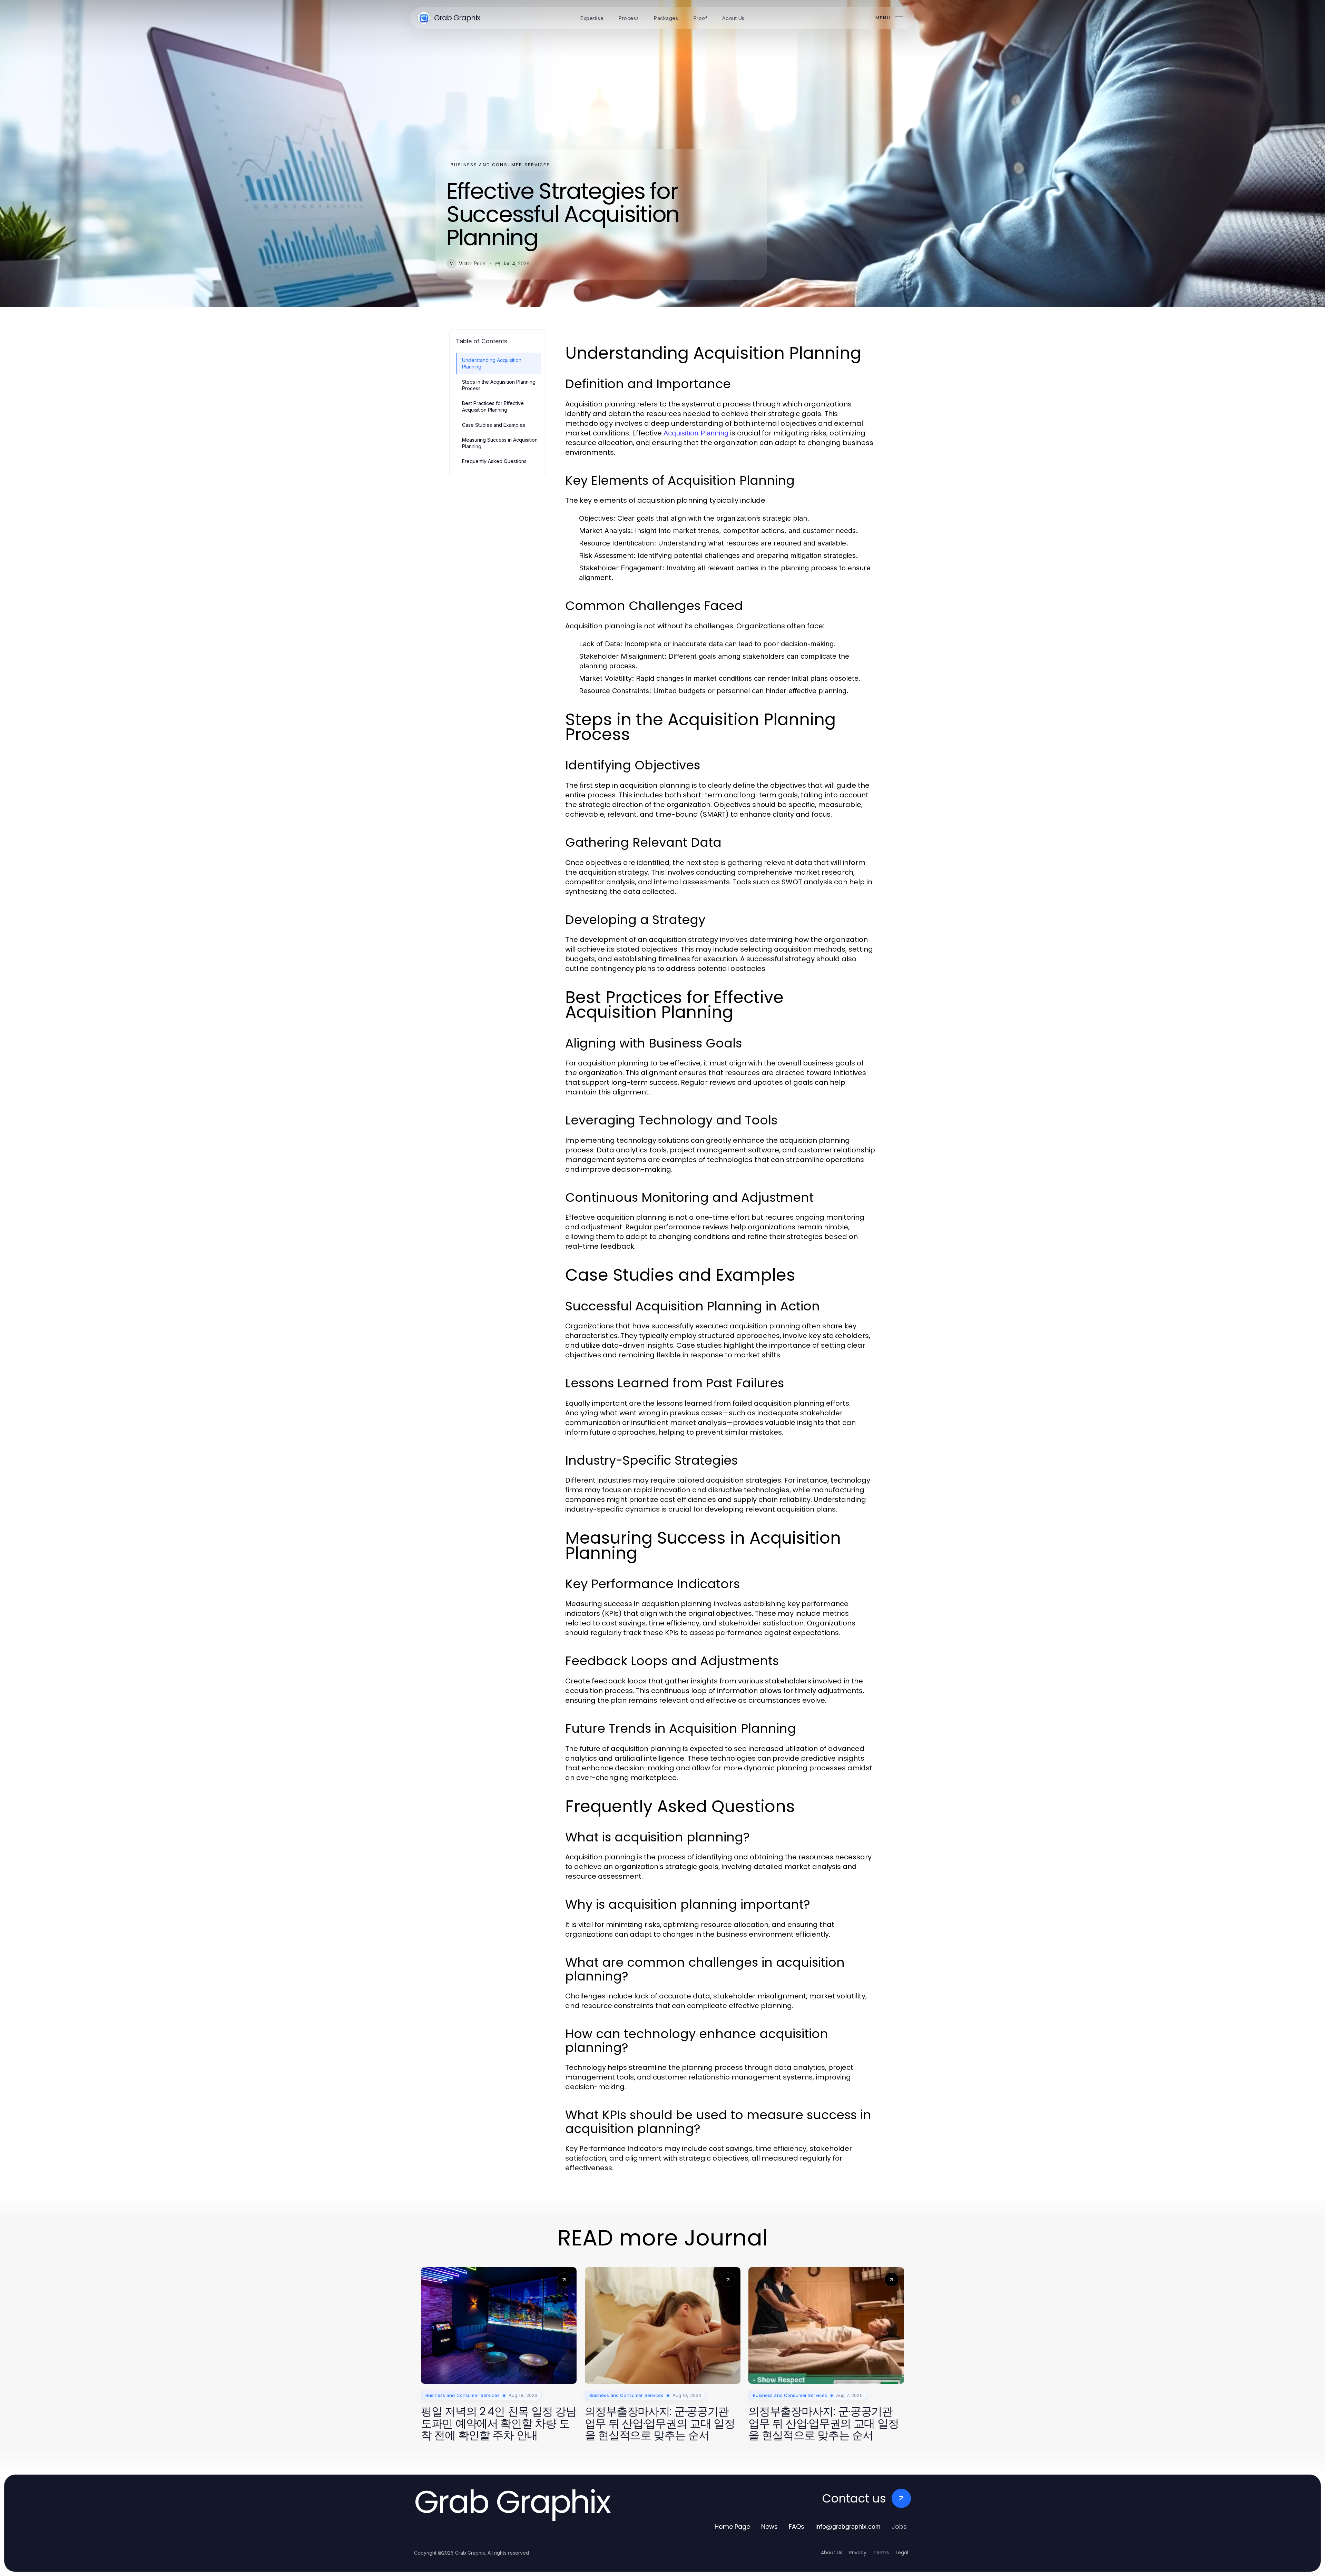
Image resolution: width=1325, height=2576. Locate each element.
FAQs (797, 2526)
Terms (881, 2553)
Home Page (732, 2526)
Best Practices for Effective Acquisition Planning (493, 406)
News (769, 2526)
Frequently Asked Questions (494, 461)
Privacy (858, 2553)
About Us (832, 2553)
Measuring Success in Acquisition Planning (500, 443)
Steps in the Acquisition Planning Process (499, 385)
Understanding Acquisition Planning (492, 363)
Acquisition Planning (696, 433)
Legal (902, 2553)
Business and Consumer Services (500, 165)
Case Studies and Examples (494, 425)
